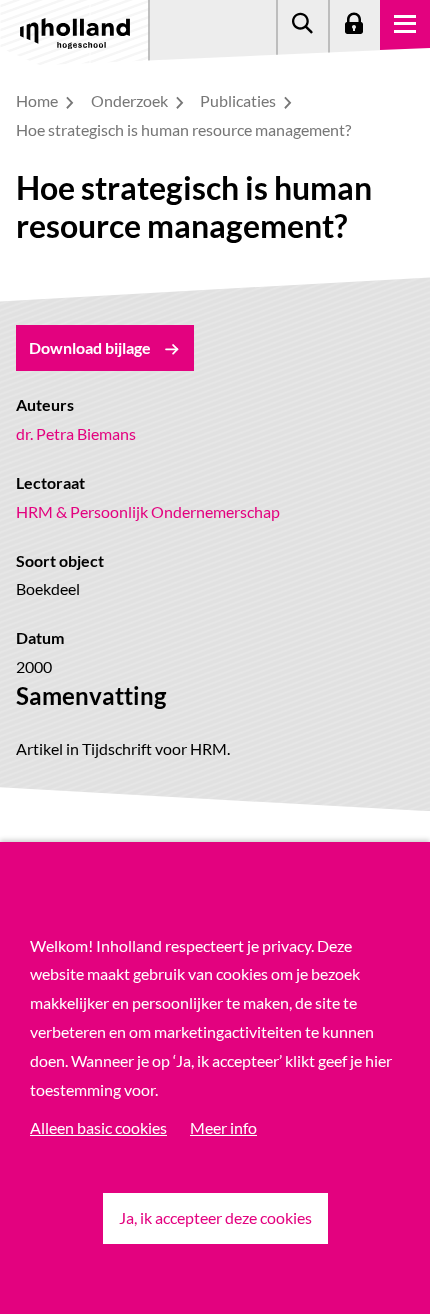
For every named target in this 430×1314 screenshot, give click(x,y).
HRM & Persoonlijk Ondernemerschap (148, 511)
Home (38, 100)
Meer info (223, 1127)
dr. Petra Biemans (76, 433)
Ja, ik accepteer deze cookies (215, 1217)
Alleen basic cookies (98, 1127)
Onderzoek (131, 100)
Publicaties (239, 100)
